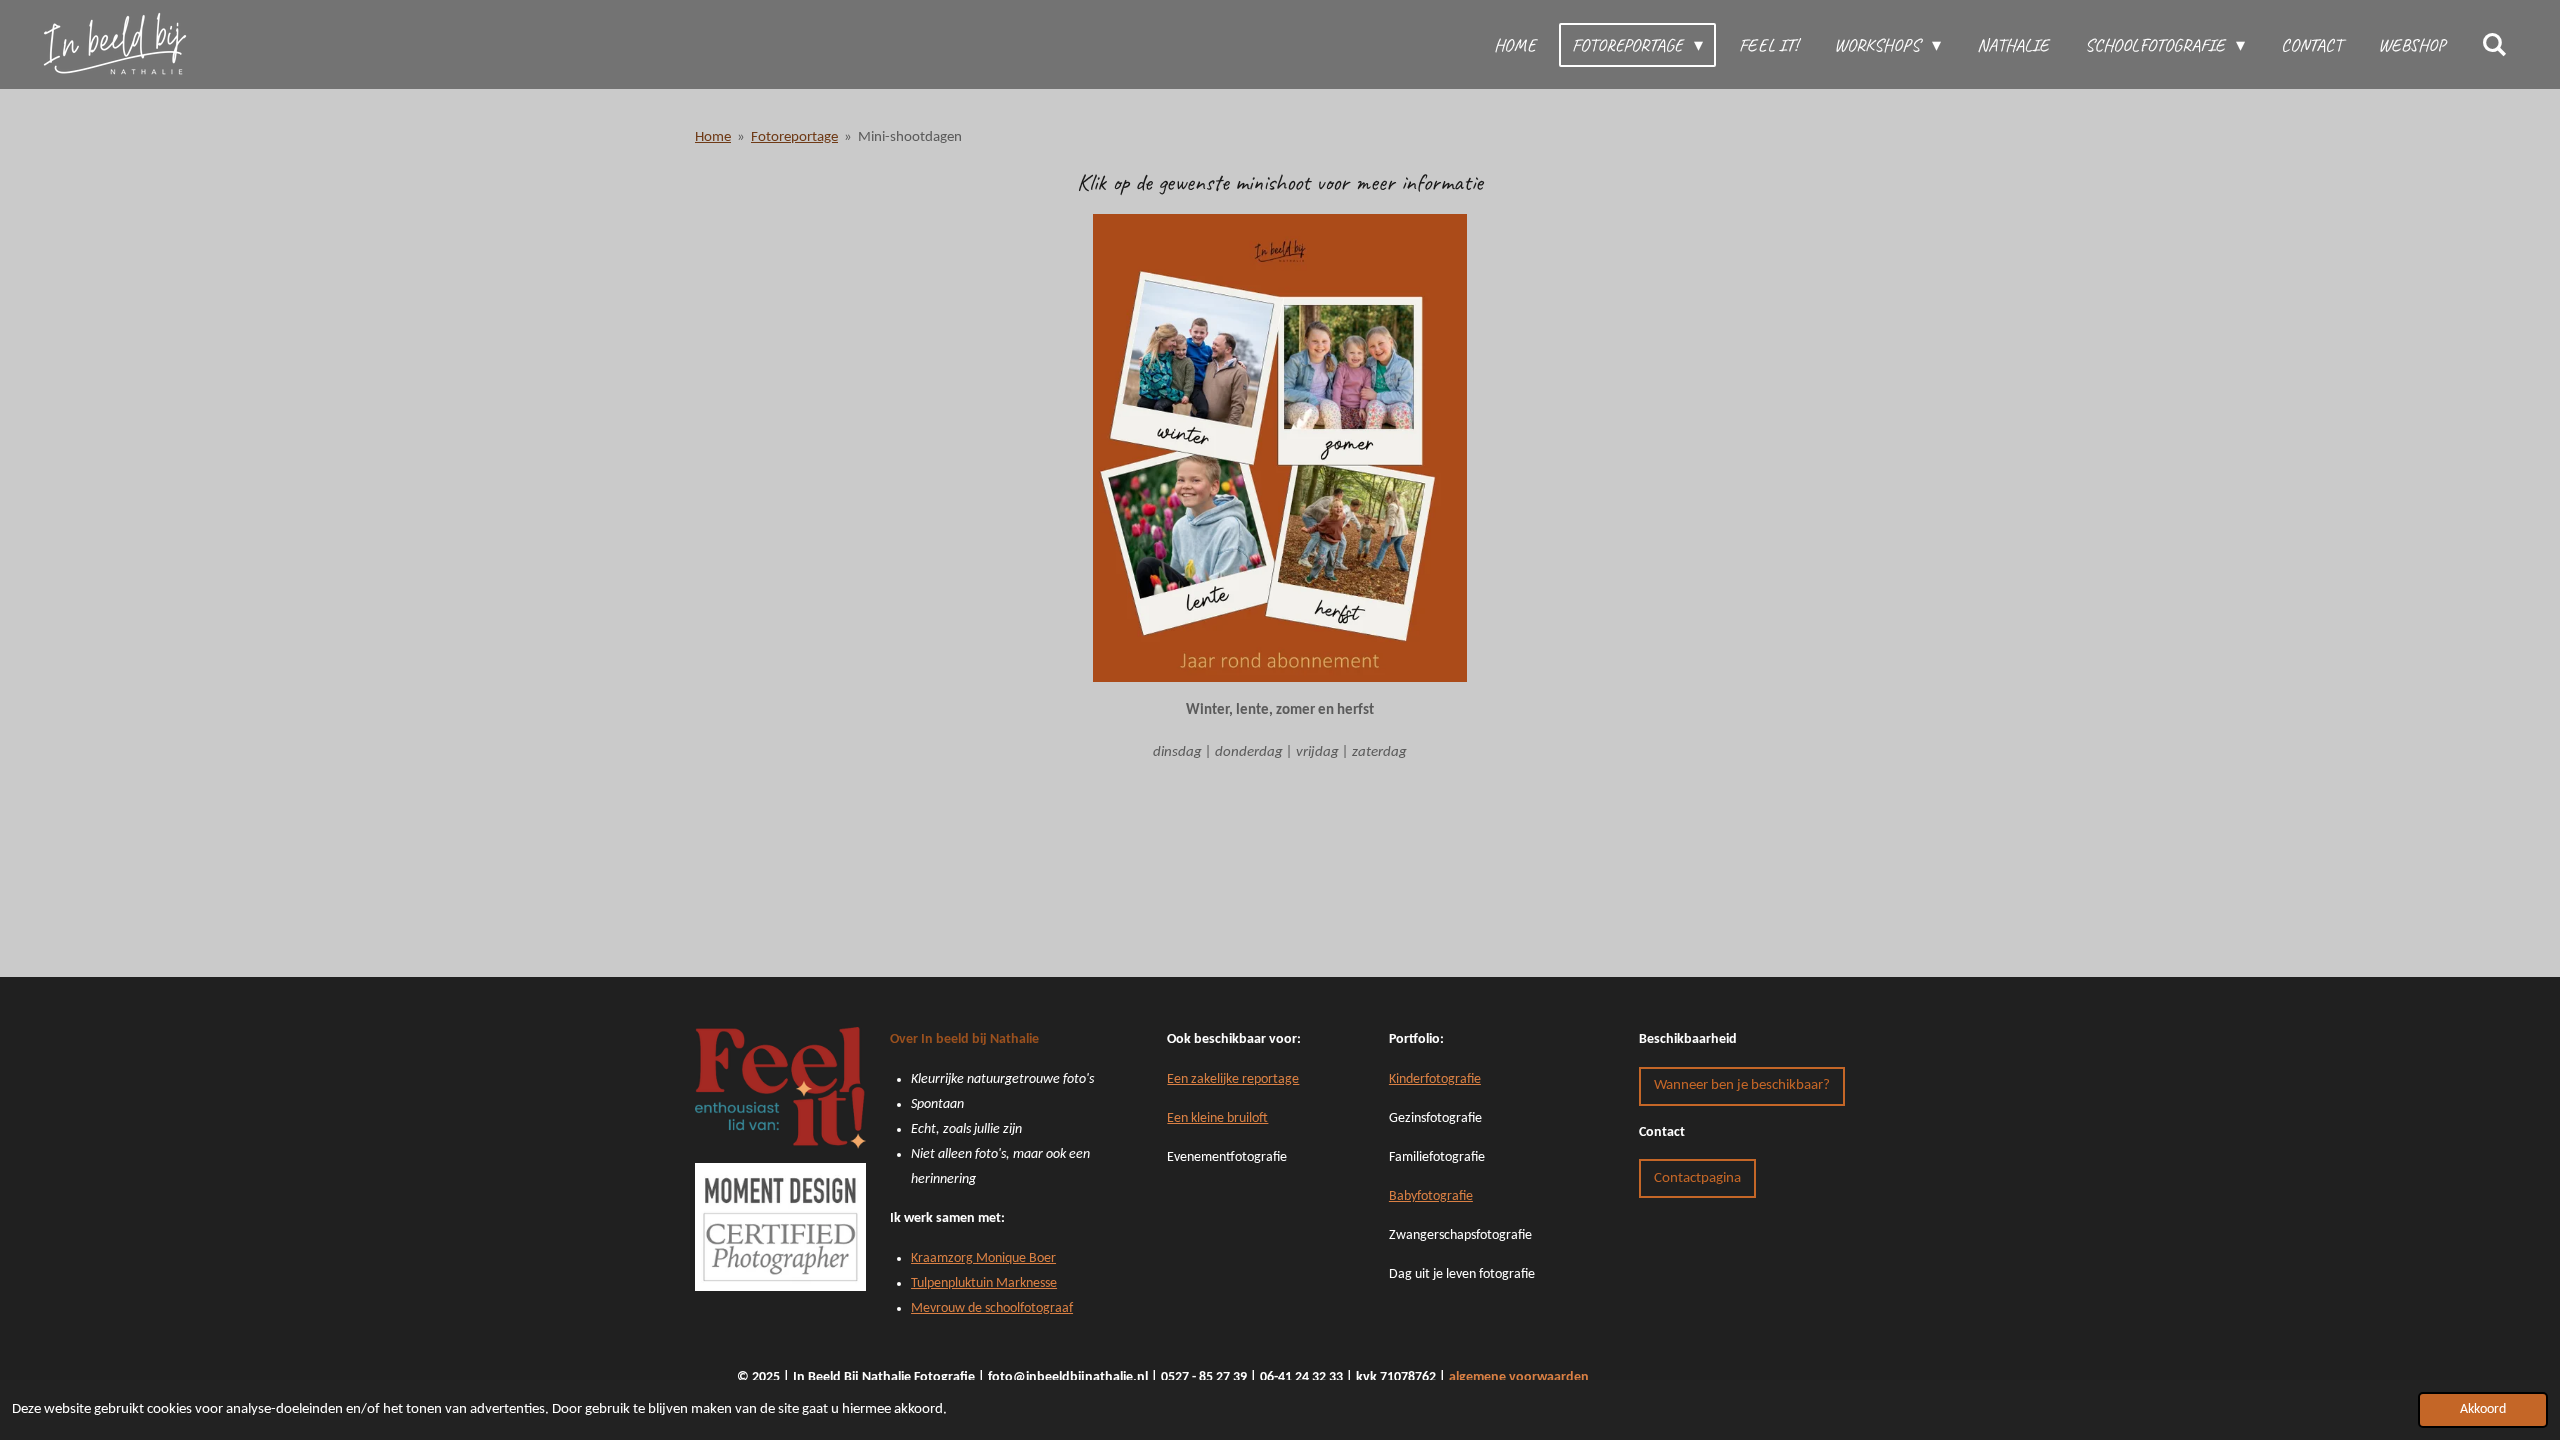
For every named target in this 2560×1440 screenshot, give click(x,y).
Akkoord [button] (2483, 1409)
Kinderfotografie (1435, 1079)
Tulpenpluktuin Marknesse (984, 1283)
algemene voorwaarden (1519, 1377)
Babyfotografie (1431, 1196)
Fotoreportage (794, 137)
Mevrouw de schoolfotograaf (992, 1308)
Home (713, 137)
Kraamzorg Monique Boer (983, 1258)
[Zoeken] (2494, 45)
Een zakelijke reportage (1233, 1079)
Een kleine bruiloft (1217, 1118)
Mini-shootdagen (910, 137)
